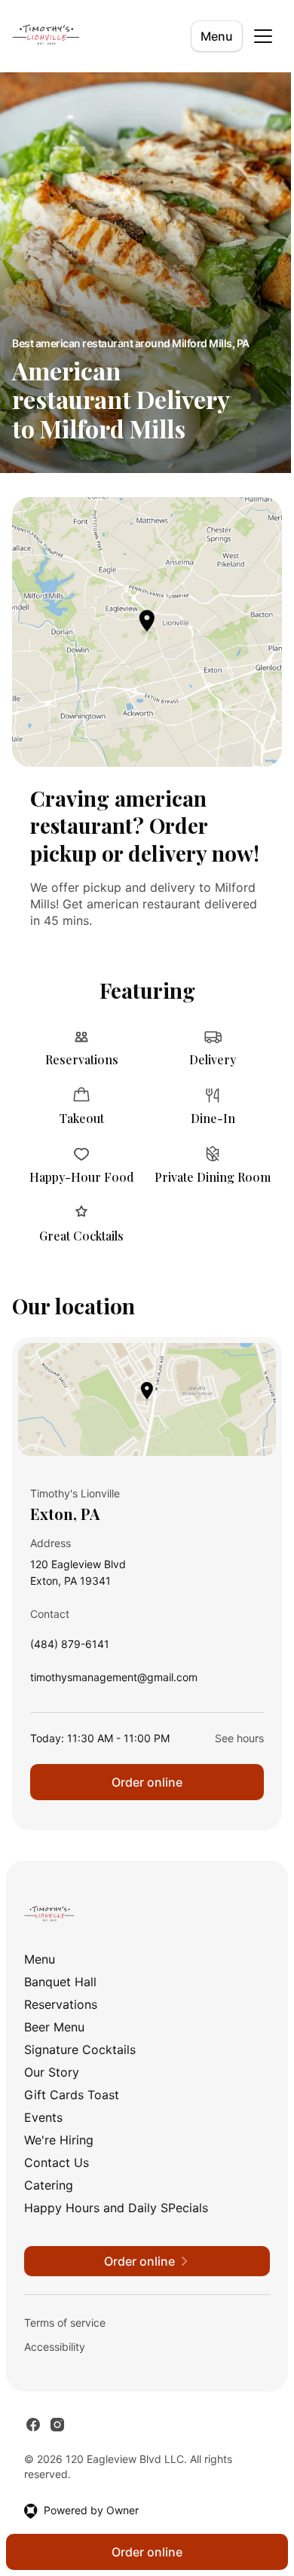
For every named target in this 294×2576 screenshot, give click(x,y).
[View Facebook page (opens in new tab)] (33, 2425)
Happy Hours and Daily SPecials (116, 2208)
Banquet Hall (60, 1982)
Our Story (52, 2072)
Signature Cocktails (80, 2050)
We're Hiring (59, 2140)
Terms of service (65, 2323)
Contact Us (57, 2162)
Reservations (61, 2004)
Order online (147, 1782)
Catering (49, 2185)
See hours (239, 1738)
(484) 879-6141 (70, 1648)
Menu (217, 36)
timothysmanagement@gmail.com (114, 1681)
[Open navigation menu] (263, 36)
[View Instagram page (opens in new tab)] (57, 2425)
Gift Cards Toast (72, 2095)
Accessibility (55, 2347)
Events (43, 2117)
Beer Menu (54, 2027)
